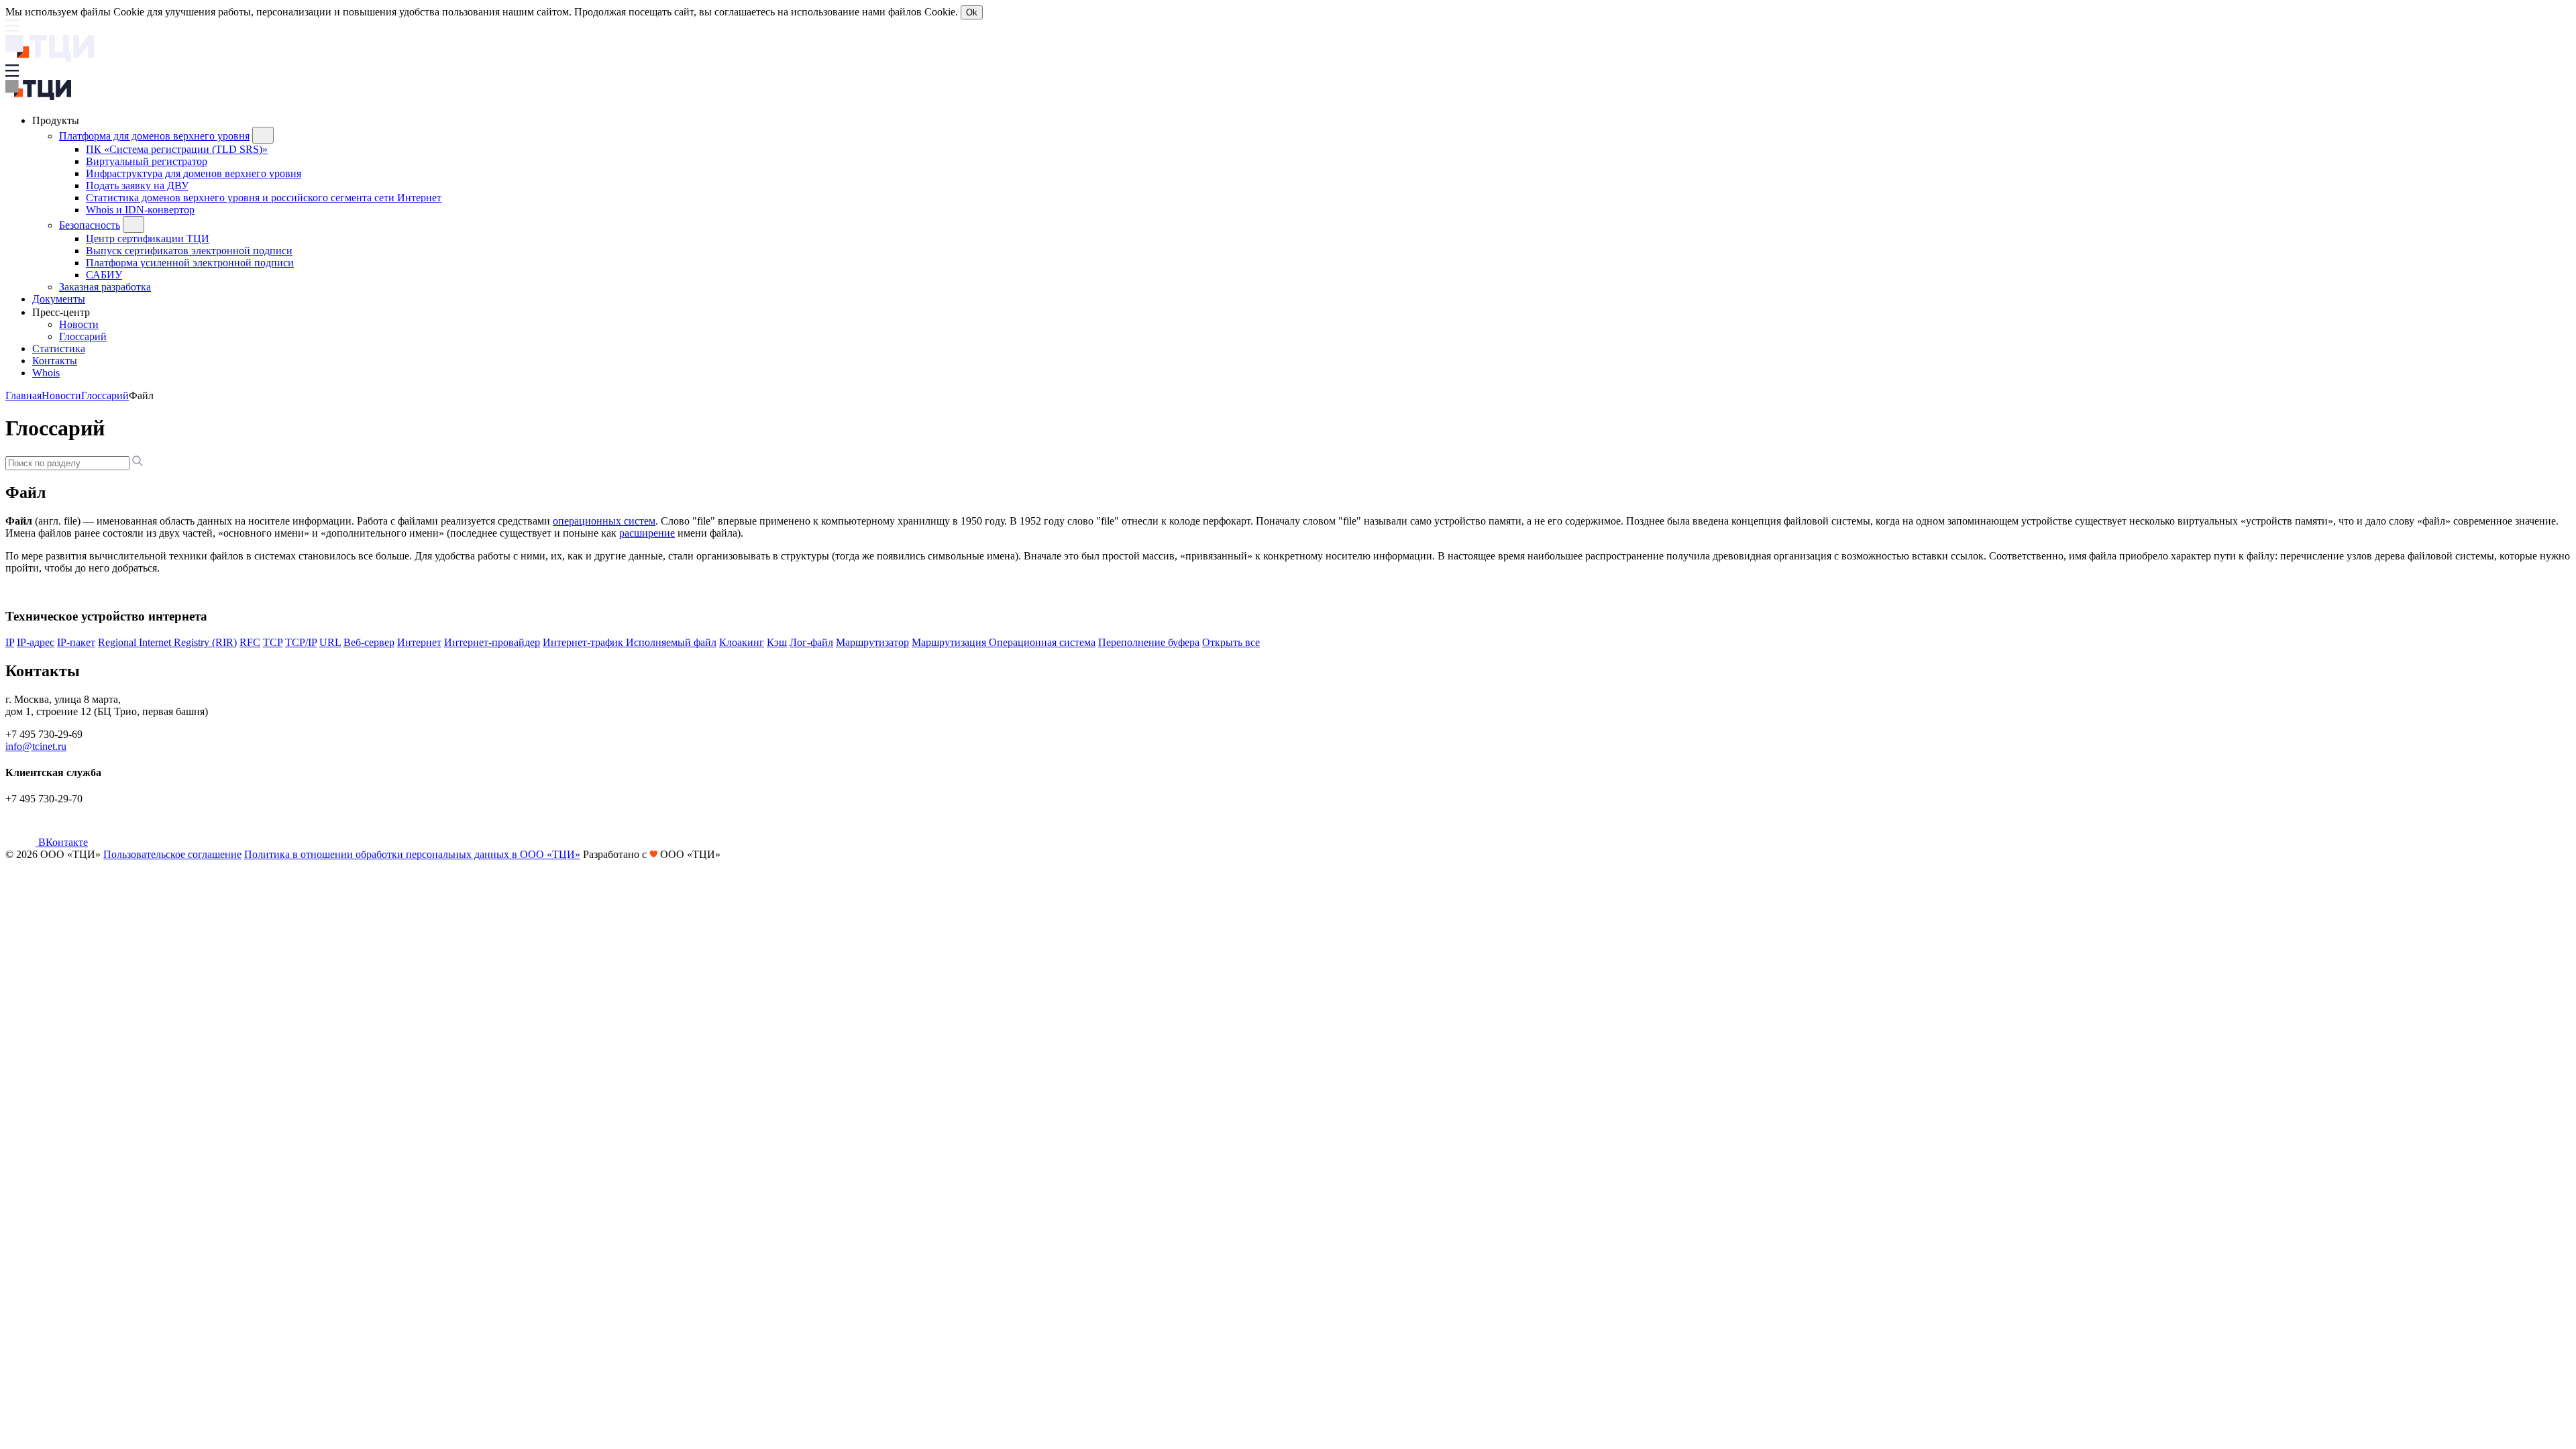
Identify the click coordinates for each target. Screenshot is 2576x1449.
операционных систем (604, 521)
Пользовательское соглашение (172, 854)
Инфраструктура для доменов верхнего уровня (194, 173)
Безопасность (90, 225)
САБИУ (104, 275)
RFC (250, 642)
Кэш (777, 642)
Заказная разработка (105, 287)
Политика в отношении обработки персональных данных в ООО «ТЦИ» (412, 854)
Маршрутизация (950, 642)
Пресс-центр (62, 312)
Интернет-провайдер (492, 642)
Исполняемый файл (671, 642)
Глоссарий (83, 336)
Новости (79, 324)
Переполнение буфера (1149, 642)
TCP (273, 642)
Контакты (55, 361)
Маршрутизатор (872, 642)
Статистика (59, 348)
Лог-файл (811, 642)
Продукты (57, 120)
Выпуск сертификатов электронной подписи (189, 251)
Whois (46, 373)
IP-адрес (36, 642)
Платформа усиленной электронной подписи (190, 263)
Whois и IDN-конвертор (140, 210)
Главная (23, 395)
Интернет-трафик (584, 642)
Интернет (419, 642)
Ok (972, 12)
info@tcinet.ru (36, 746)
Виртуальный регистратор (147, 161)
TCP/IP (301, 642)
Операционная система (1042, 642)
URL (330, 642)
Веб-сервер (369, 642)
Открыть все (1231, 642)
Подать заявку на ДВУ (137, 185)
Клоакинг (742, 642)
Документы (59, 299)
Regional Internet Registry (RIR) (167, 642)
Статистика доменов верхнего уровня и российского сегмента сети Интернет (264, 198)
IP (10, 642)
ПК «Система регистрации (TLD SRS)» (177, 149)
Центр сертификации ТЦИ (148, 238)
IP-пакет (76, 642)
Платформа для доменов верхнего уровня (154, 136)
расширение (647, 533)
